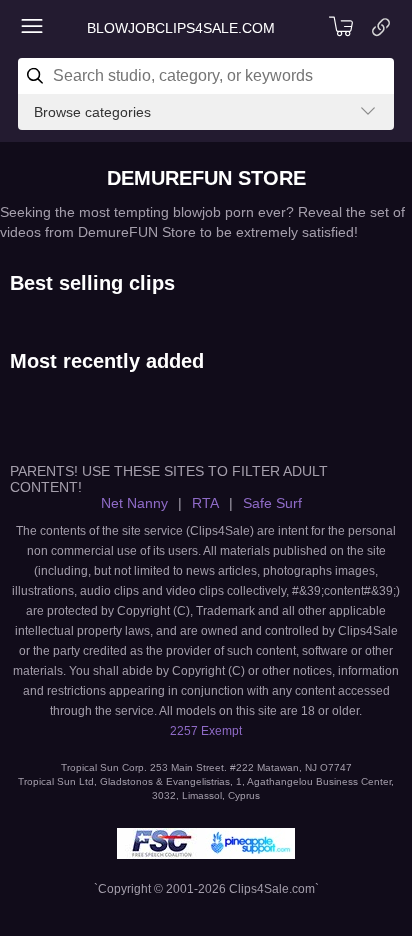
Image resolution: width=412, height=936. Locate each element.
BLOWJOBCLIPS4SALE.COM (181, 28)
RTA (205, 503)
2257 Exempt (206, 731)
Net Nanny (134, 503)
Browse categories (92, 112)
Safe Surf (272, 503)
